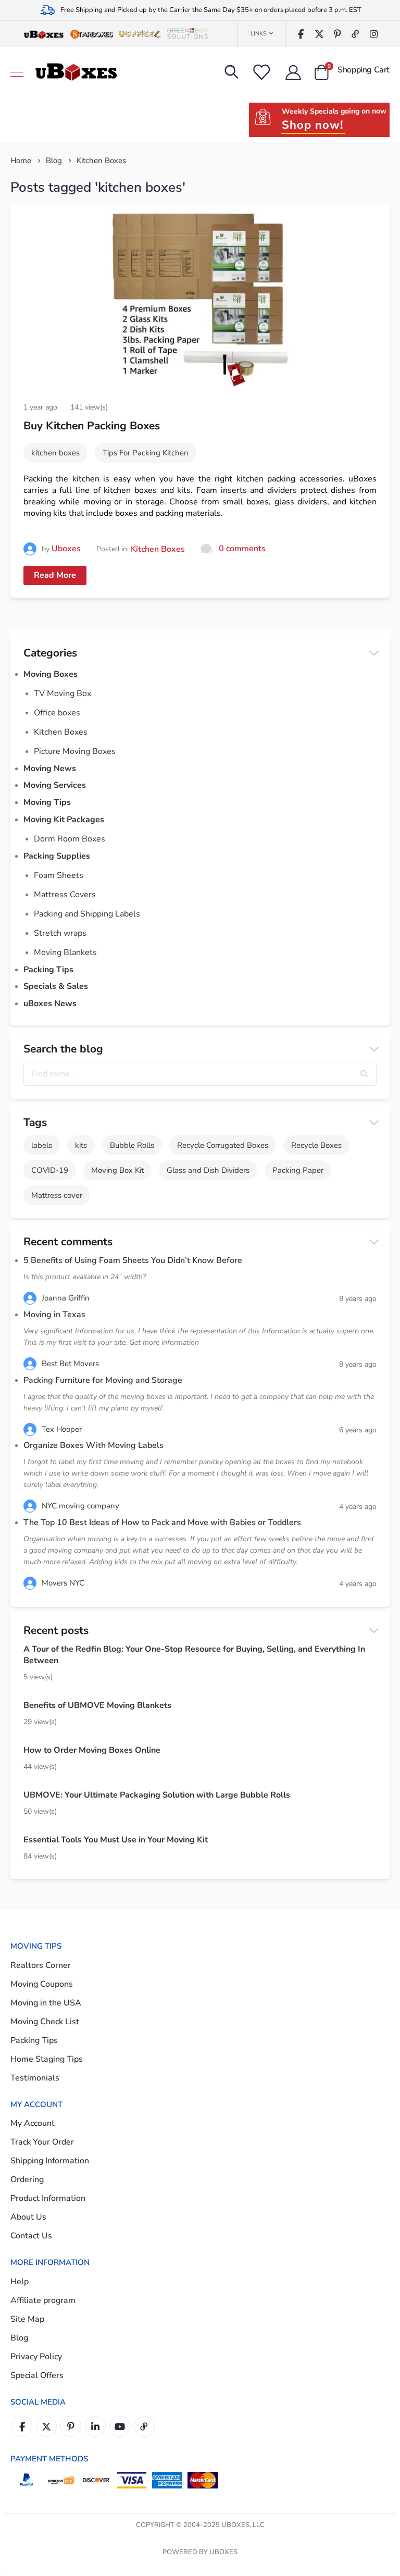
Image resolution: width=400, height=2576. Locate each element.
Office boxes (57, 713)
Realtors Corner (41, 1965)
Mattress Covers (65, 895)
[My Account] (293, 72)
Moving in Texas (54, 1315)
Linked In (95, 2426)
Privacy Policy (36, 2357)
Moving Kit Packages (64, 820)
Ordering (27, 2179)
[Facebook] (301, 34)
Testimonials (35, 2078)
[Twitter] (319, 34)
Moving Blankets (65, 952)
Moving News (50, 769)
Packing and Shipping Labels (87, 914)
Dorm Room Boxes (70, 839)
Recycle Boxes (316, 1145)
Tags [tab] (35, 1122)
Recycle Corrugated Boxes (223, 1145)
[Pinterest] (337, 34)
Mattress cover (57, 1195)
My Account (33, 2123)
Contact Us (31, 2236)
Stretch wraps (60, 933)
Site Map (27, 2319)
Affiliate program (43, 2300)
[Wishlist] (261, 72)
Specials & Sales (56, 986)
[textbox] (200, 1074)
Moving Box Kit (117, 1170)
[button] (365, 1074)
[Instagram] (374, 34)
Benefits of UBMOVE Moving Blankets (97, 1705)
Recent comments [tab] (68, 1242)
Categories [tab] (50, 653)
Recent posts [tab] (56, 1630)
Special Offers (37, 2375)
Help (20, 2282)
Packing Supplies (57, 856)
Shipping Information (50, 2161)
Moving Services (55, 785)
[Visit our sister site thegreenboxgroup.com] (187, 34)
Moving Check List (45, 2022)
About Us (28, 2217)
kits (81, 1145)
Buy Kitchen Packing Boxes (92, 426)
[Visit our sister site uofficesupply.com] (140, 34)
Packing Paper (298, 1170)
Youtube (120, 2426)
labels (42, 1145)
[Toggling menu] (17, 72)
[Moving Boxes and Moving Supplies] (76, 72)
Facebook (22, 2426)
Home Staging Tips (47, 2059)
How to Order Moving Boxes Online (92, 1750)
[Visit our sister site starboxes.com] (92, 34)
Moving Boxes (51, 674)
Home (21, 160)
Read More (55, 575)
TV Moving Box (63, 693)
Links (259, 34)
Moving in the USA (46, 2003)
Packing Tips (48, 970)
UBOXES (223, 2552)
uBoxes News (50, 1004)
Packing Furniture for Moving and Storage (103, 1380)
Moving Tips (47, 802)
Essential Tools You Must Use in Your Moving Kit (116, 1840)
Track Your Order (42, 2142)
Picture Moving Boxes (75, 751)
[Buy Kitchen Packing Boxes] (200, 299)
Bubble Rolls (132, 1145)
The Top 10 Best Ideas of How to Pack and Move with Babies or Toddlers (163, 1522)
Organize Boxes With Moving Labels (93, 1445)
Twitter (46, 2426)
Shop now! (312, 125)
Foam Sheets (59, 875)
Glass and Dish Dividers (208, 1170)
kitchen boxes (55, 453)
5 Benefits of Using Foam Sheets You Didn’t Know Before (133, 1260)
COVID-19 (50, 1170)
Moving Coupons (42, 1984)
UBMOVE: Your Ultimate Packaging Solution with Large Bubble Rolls (157, 1795)
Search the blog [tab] (63, 1049)
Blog (54, 160)
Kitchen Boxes (158, 549)
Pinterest (71, 2426)
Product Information (48, 2198)
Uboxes (66, 549)
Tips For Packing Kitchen (146, 453)
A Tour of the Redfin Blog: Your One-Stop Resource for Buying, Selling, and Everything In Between (194, 1655)
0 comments (242, 549)
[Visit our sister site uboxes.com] (44, 34)
